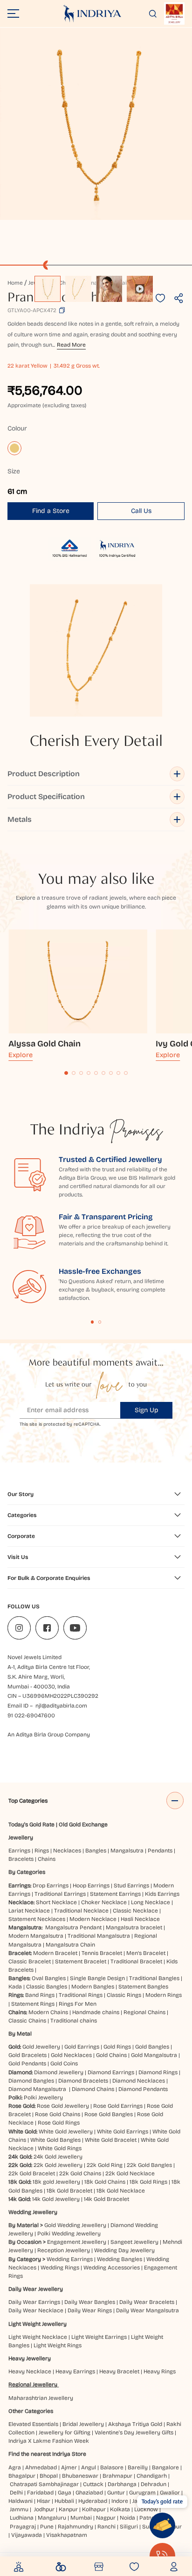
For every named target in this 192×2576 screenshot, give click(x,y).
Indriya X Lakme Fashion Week (49, 2441)
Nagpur (106, 2518)
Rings (42, 1851)
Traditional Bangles (154, 1978)
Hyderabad (93, 2501)
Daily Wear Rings (90, 2310)
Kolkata (120, 2509)
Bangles (96, 1851)
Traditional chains (74, 2021)
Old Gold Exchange (83, 1824)
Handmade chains (96, 2012)
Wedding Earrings (70, 2259)
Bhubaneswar (80, 2476)
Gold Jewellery (41, 2047)
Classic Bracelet (30, 1961)
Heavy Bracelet (119, 2371)
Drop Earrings (51, 1886)
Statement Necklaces (37, 1919)
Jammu (19, 2509)
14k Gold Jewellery (56, 2199)
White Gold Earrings (123, 2132)
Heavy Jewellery (30, 2358)
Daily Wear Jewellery (36, 2289)
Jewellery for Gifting (65, 2433)
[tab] (66, 1073)
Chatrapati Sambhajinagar (44, 2484)
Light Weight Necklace (38, 2337)
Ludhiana (22, 2518)
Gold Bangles (152, 2047)
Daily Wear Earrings (34, 2302)
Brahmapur (117, 2476)
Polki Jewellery (43, 2098)
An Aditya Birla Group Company (49, 1735)
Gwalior (170, 2493)
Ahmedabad (41, 2467)
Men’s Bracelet (146, 1953)
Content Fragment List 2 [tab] (100, 1322)
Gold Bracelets (27, 2055)
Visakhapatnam (68, 2535)
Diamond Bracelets (83, 2081)
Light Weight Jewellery (38, 2324)
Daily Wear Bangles (90, 2302)
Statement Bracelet (81, 1961)
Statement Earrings (115, 1894)
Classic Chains (27, 2021)
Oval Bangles (49, 1978)
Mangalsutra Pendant (73, 1927)
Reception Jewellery (64, 2250)
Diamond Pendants (143, 2089)
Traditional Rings (81, 1995)
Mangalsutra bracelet (134, 1927)
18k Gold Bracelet (69, 2191)
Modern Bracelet (55, 1953)
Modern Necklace (93, 1919)
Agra (15, 2467)
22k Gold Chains (80, 2173)
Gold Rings (117, 2047)
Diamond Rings (158, 2072)
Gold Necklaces (71, 2055)
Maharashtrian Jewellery (41, 2398)
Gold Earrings (82, 2047)
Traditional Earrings (60, 1894)
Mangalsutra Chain (70, 1945)
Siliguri (129, 2527)
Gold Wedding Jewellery (75, 2225)
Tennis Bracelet (102, 1953)
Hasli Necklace (140, 1919)
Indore (120, 2501)
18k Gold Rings (148, 2182)
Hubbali (64, 2501)
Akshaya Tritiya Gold (135, 2424)
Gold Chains (111, 2055)
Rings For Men (78, 2004)
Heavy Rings (160, 2371)
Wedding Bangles (120, 2259)
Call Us (141, 511)
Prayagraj (23, 2527)
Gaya (65, 2493)
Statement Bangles (143, 1987)
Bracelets (21, 1859)
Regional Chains (144, 2012)
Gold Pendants (27, 2064)
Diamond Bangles (31, 2081)
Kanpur (68, 2509)
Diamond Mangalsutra (37, 2089)
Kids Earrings (162, 1894)
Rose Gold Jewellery (63, 2106)
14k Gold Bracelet (106, 2199)
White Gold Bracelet (111, 2140)
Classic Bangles (47, 1987)
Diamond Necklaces (139, 2081)
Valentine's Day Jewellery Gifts (134, 2433)
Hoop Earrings (91, 1886)
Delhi (16, 2493)
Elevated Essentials (33, 2424)
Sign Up (147, 1410)
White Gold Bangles (55, 2140)
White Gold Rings (60, 2148)
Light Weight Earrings (99, 2337)
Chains (47, 1859)
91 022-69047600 (31, 1715)
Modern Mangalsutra (36, 1936)
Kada (15, 1987)
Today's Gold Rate (31, 1824)
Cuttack (93, 2484)
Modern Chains (48, 2012)
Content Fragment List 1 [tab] (93, 1322)
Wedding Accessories (112, 2268)
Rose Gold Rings (59, 2123)
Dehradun (154, 2484)
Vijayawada (27, 2535)
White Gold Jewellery (66, 2132)
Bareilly (138, 2467)
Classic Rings (124, 1995)
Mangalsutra (127, 1851)
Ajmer (69, 2467)
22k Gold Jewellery (58, 2165)
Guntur (116, 2493)
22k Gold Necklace (130, 2173)
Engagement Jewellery (77, 2242)
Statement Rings (33, 2004)
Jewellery (21, 1838)
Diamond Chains (93, 2089)
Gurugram (142, 2493)
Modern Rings (164, 1995)
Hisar (44, 2501)
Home (15, 283)
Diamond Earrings (111, 2072)
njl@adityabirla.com (61, 1706)
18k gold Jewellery (56, 2182)
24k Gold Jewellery (58, 2157)
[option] (48, 289)
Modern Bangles (93, 1987)
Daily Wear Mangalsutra (147, 2310)
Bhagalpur (22, 2476)
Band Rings (40, 1995)
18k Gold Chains (105, 2182)
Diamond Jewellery (59, 2072)
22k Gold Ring (105, 2165)
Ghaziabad (89, 2493)
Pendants (160, 1851)
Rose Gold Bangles (109, 2114)
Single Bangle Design (97, 1978)
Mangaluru (52, 2518)
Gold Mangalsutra (154, 2055)
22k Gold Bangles (149, 2165)
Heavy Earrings (75, 2371)
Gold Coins (64, 2064)
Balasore (112, 2467)
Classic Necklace (135, 1911)
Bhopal (49, 2476)
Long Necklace (151, 1902)
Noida (127, 2518)
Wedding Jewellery (33, 2212)
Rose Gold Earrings (118, 2106)
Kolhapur (94, 2509)
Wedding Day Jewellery (124, 2250)
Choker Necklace (104, 1902)
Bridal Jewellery (83, 2424)
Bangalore (165, 2467)
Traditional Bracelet (136, 1961)
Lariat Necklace (29, 1911)
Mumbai (81, 2518)
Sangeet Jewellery (134, 2242)
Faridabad (40, 2493)
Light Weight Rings (58, 2345)
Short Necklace (56, 1902)
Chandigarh (152, 2476)
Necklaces (67, 1851)
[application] (96, 124)
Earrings (19, 1851)
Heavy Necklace (30, 2371)
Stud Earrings (131, 1886)
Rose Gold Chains (58, 2114)
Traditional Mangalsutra (99, 1936)
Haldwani (21, 2501)
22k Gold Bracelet (32, 2173)
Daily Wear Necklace (36, 2310)
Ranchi (106, 2527)
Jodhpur (44, 2509)
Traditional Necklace (81, 1911)
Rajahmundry (75, 2527)
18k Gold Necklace (121, 2191)
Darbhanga (122, 2484)
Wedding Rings (60, 2268)
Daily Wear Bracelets (147, 2302)
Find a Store (51, 511)
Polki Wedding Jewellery (69, 2234)
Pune (47, 2527)
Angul (89, 2467)
